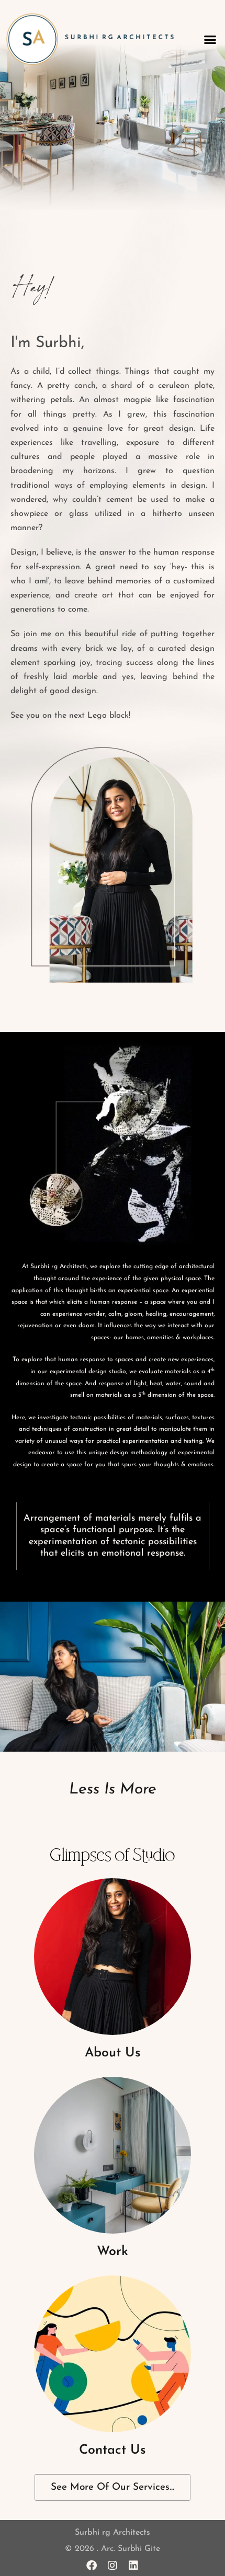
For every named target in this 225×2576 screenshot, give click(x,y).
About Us (113, 2053)
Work (113, 2252)
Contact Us (113, 2450)
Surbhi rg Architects (113, 2533)
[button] (210, 39)
